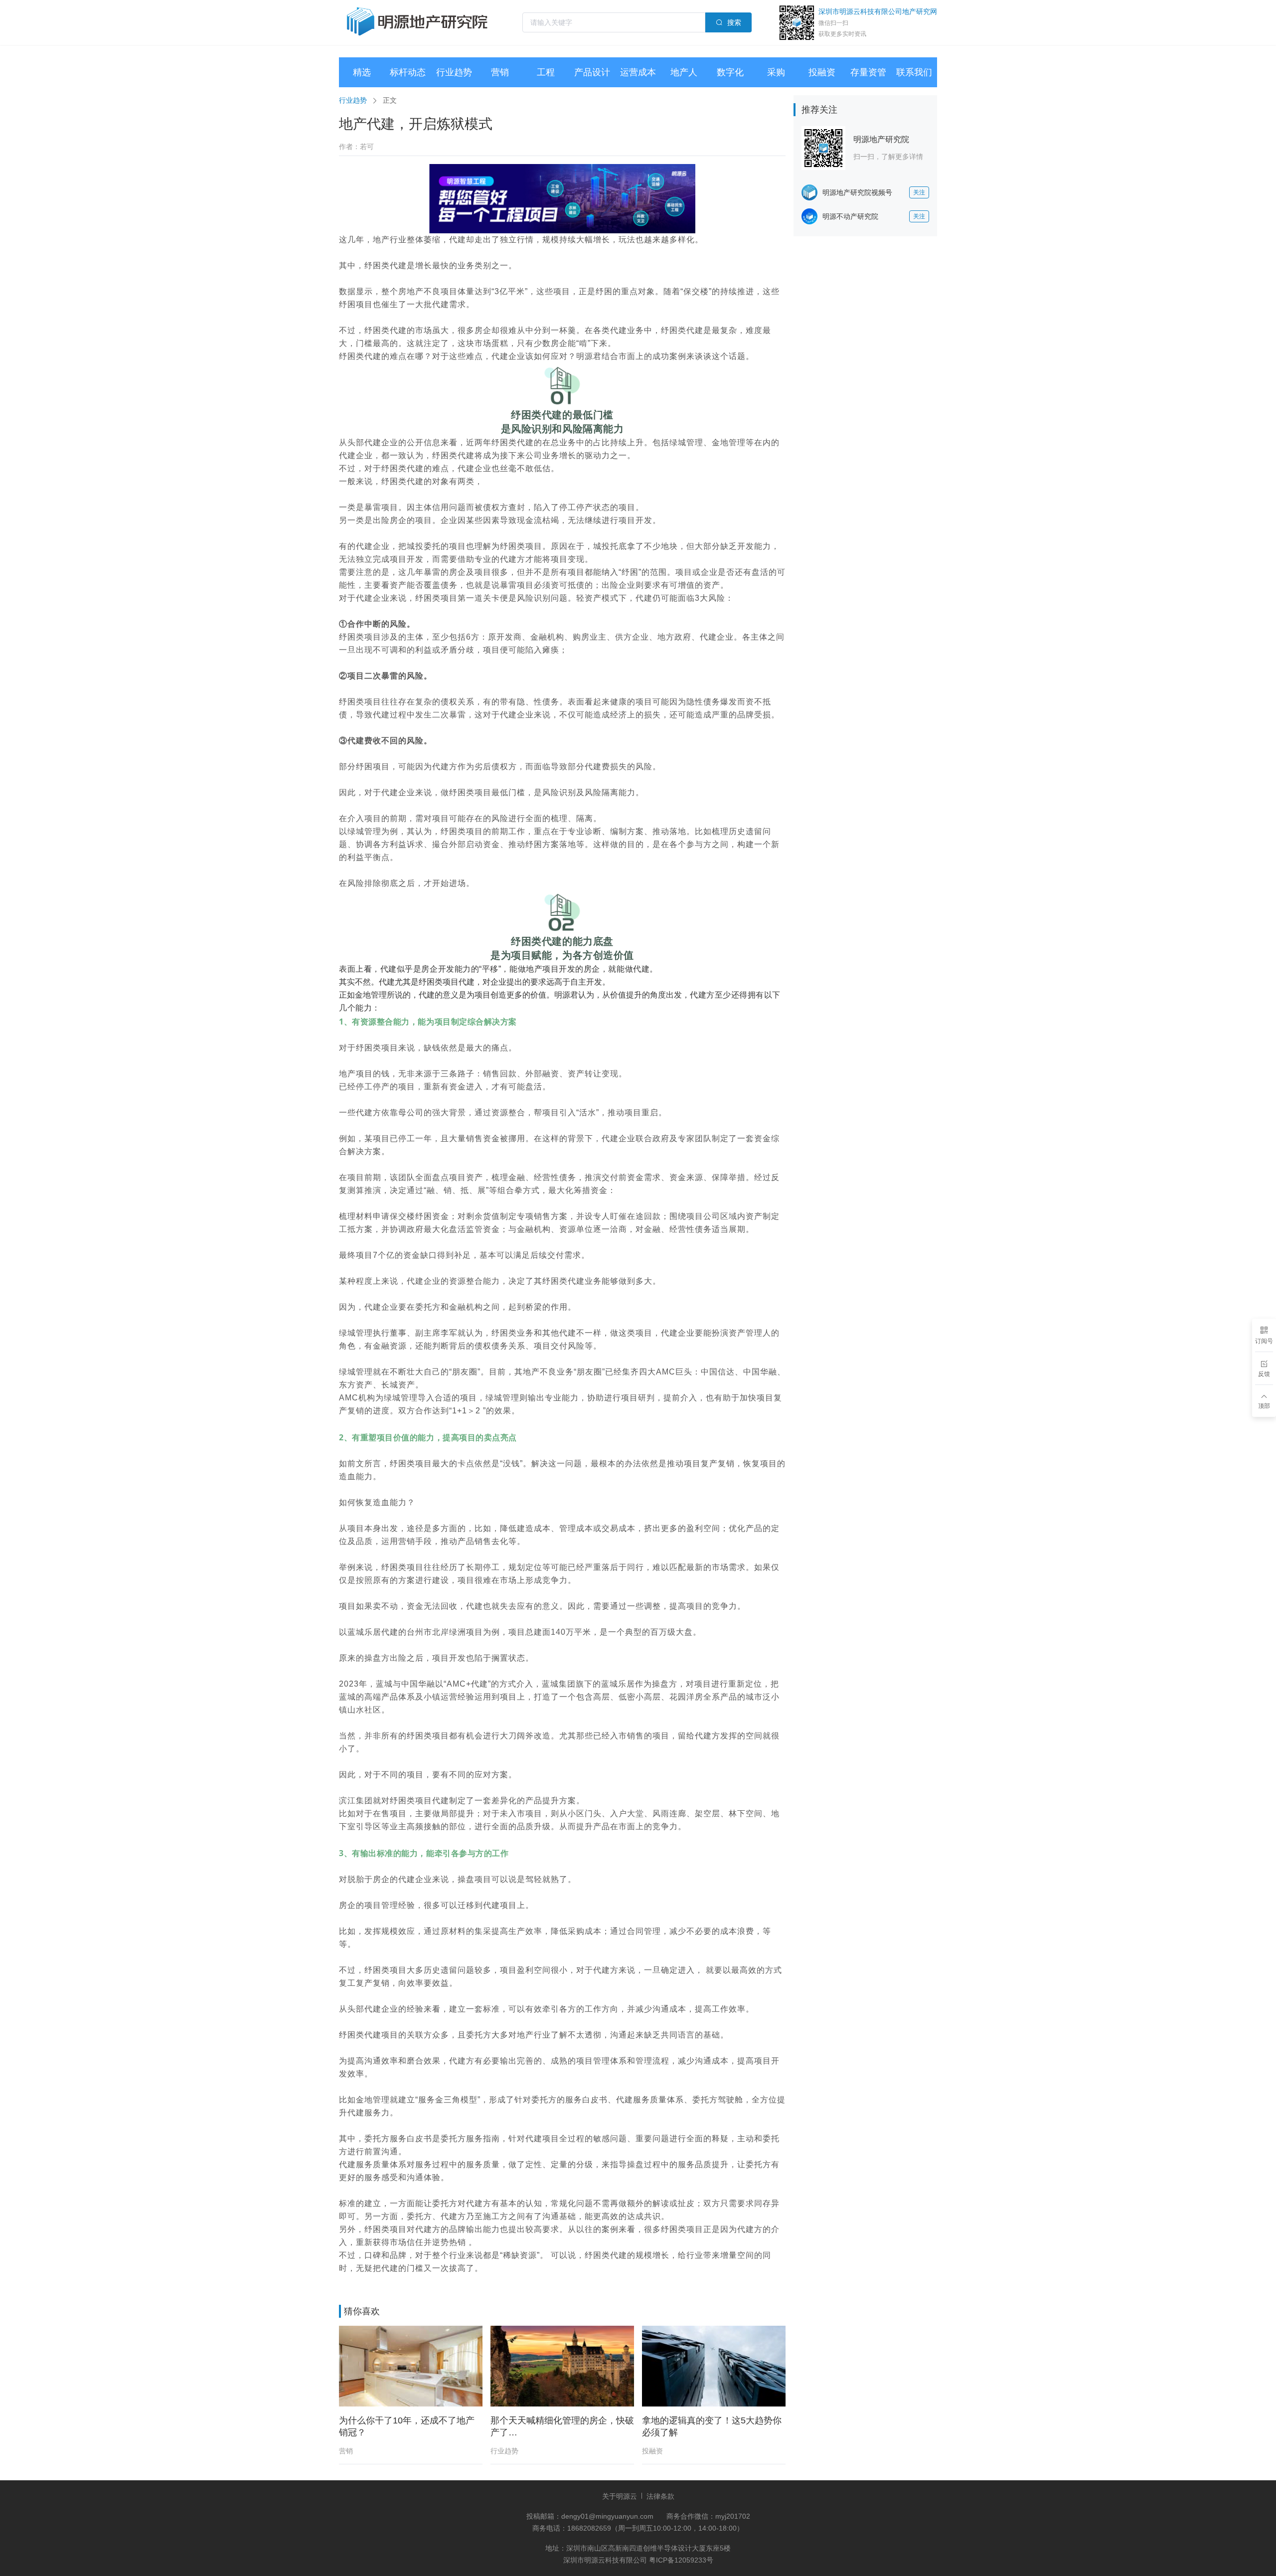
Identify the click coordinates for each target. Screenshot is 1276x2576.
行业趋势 (454, 72)
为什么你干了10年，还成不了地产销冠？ (407, 2426)
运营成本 (638, 72)
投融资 (822, 72)
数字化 (730, 72)
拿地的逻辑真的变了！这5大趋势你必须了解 (712, 2426)
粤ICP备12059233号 (681, 2560)
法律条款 (660, 2496)
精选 (362, 72)
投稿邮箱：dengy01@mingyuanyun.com (591, 2516)
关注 (919, 192)
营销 (500, 72)
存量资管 (868, 72)
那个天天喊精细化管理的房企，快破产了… (562, 2426)
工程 (546, 72)
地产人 (684, 72)
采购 (776, 72)
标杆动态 (408, 72)
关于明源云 (620, 2496)
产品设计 (592, 72)
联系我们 (914, 72)
